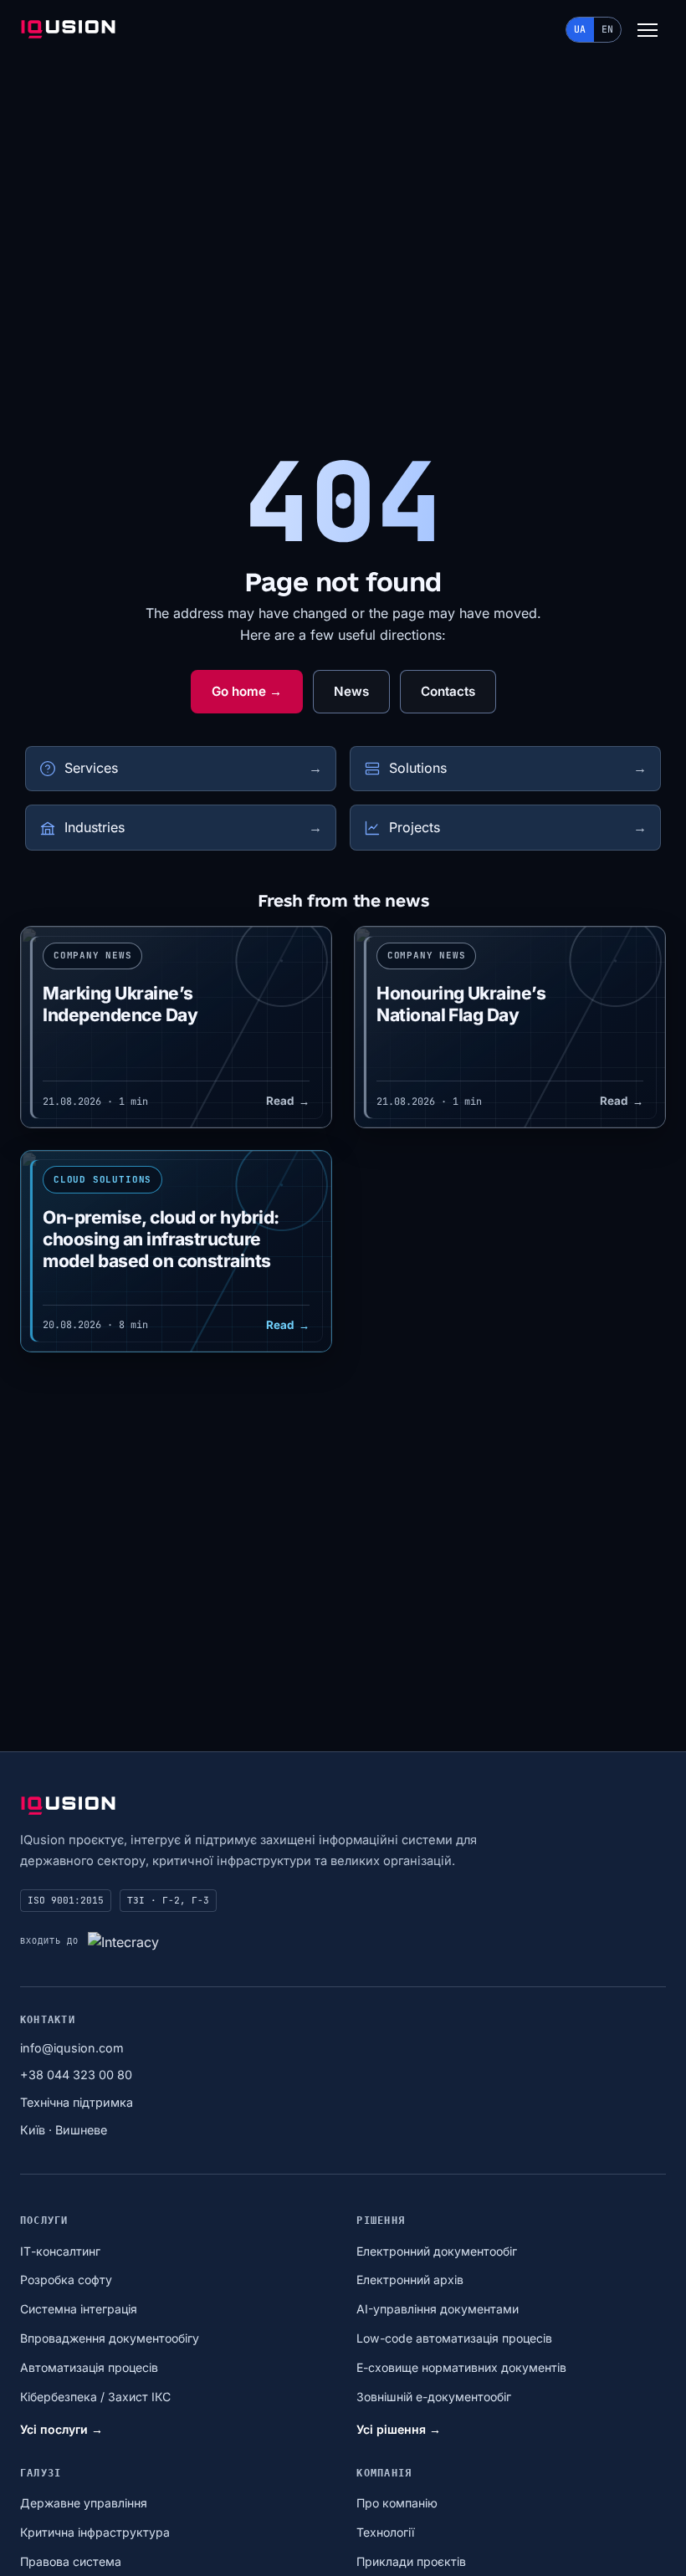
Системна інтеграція (79, 2309)
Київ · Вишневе (64, 2130)
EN (607, 29)
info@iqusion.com (72, 2048)
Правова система (71, 2561)
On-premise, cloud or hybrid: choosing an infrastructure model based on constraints (161, 1239)
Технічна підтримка (77, 2102)
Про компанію (397, 2503)
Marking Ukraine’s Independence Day (120, 1004)
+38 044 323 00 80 (76, 2075)
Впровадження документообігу (110, 2338)
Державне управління (84, 2503)
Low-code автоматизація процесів (454, 2338)
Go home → (247, 691)
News (351, 691)
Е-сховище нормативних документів (461, 2367)
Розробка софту (66, 2280)
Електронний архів (410, 2280)
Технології (385, 2532)
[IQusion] (68, 30)
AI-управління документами (438, 2309)
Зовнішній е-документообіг (434, 2397)
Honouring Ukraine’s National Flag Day (461, 1004)
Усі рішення (399, 2429)
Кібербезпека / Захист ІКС (95, 2397)
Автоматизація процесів (89, 2367)
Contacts (448, 691)
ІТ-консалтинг (60, 2251)
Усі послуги (61, 2429)
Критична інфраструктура (95, 2532)
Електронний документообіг (437, 2251)
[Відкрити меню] (648, 30)
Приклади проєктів (411, 2561)
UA (580, 29)
